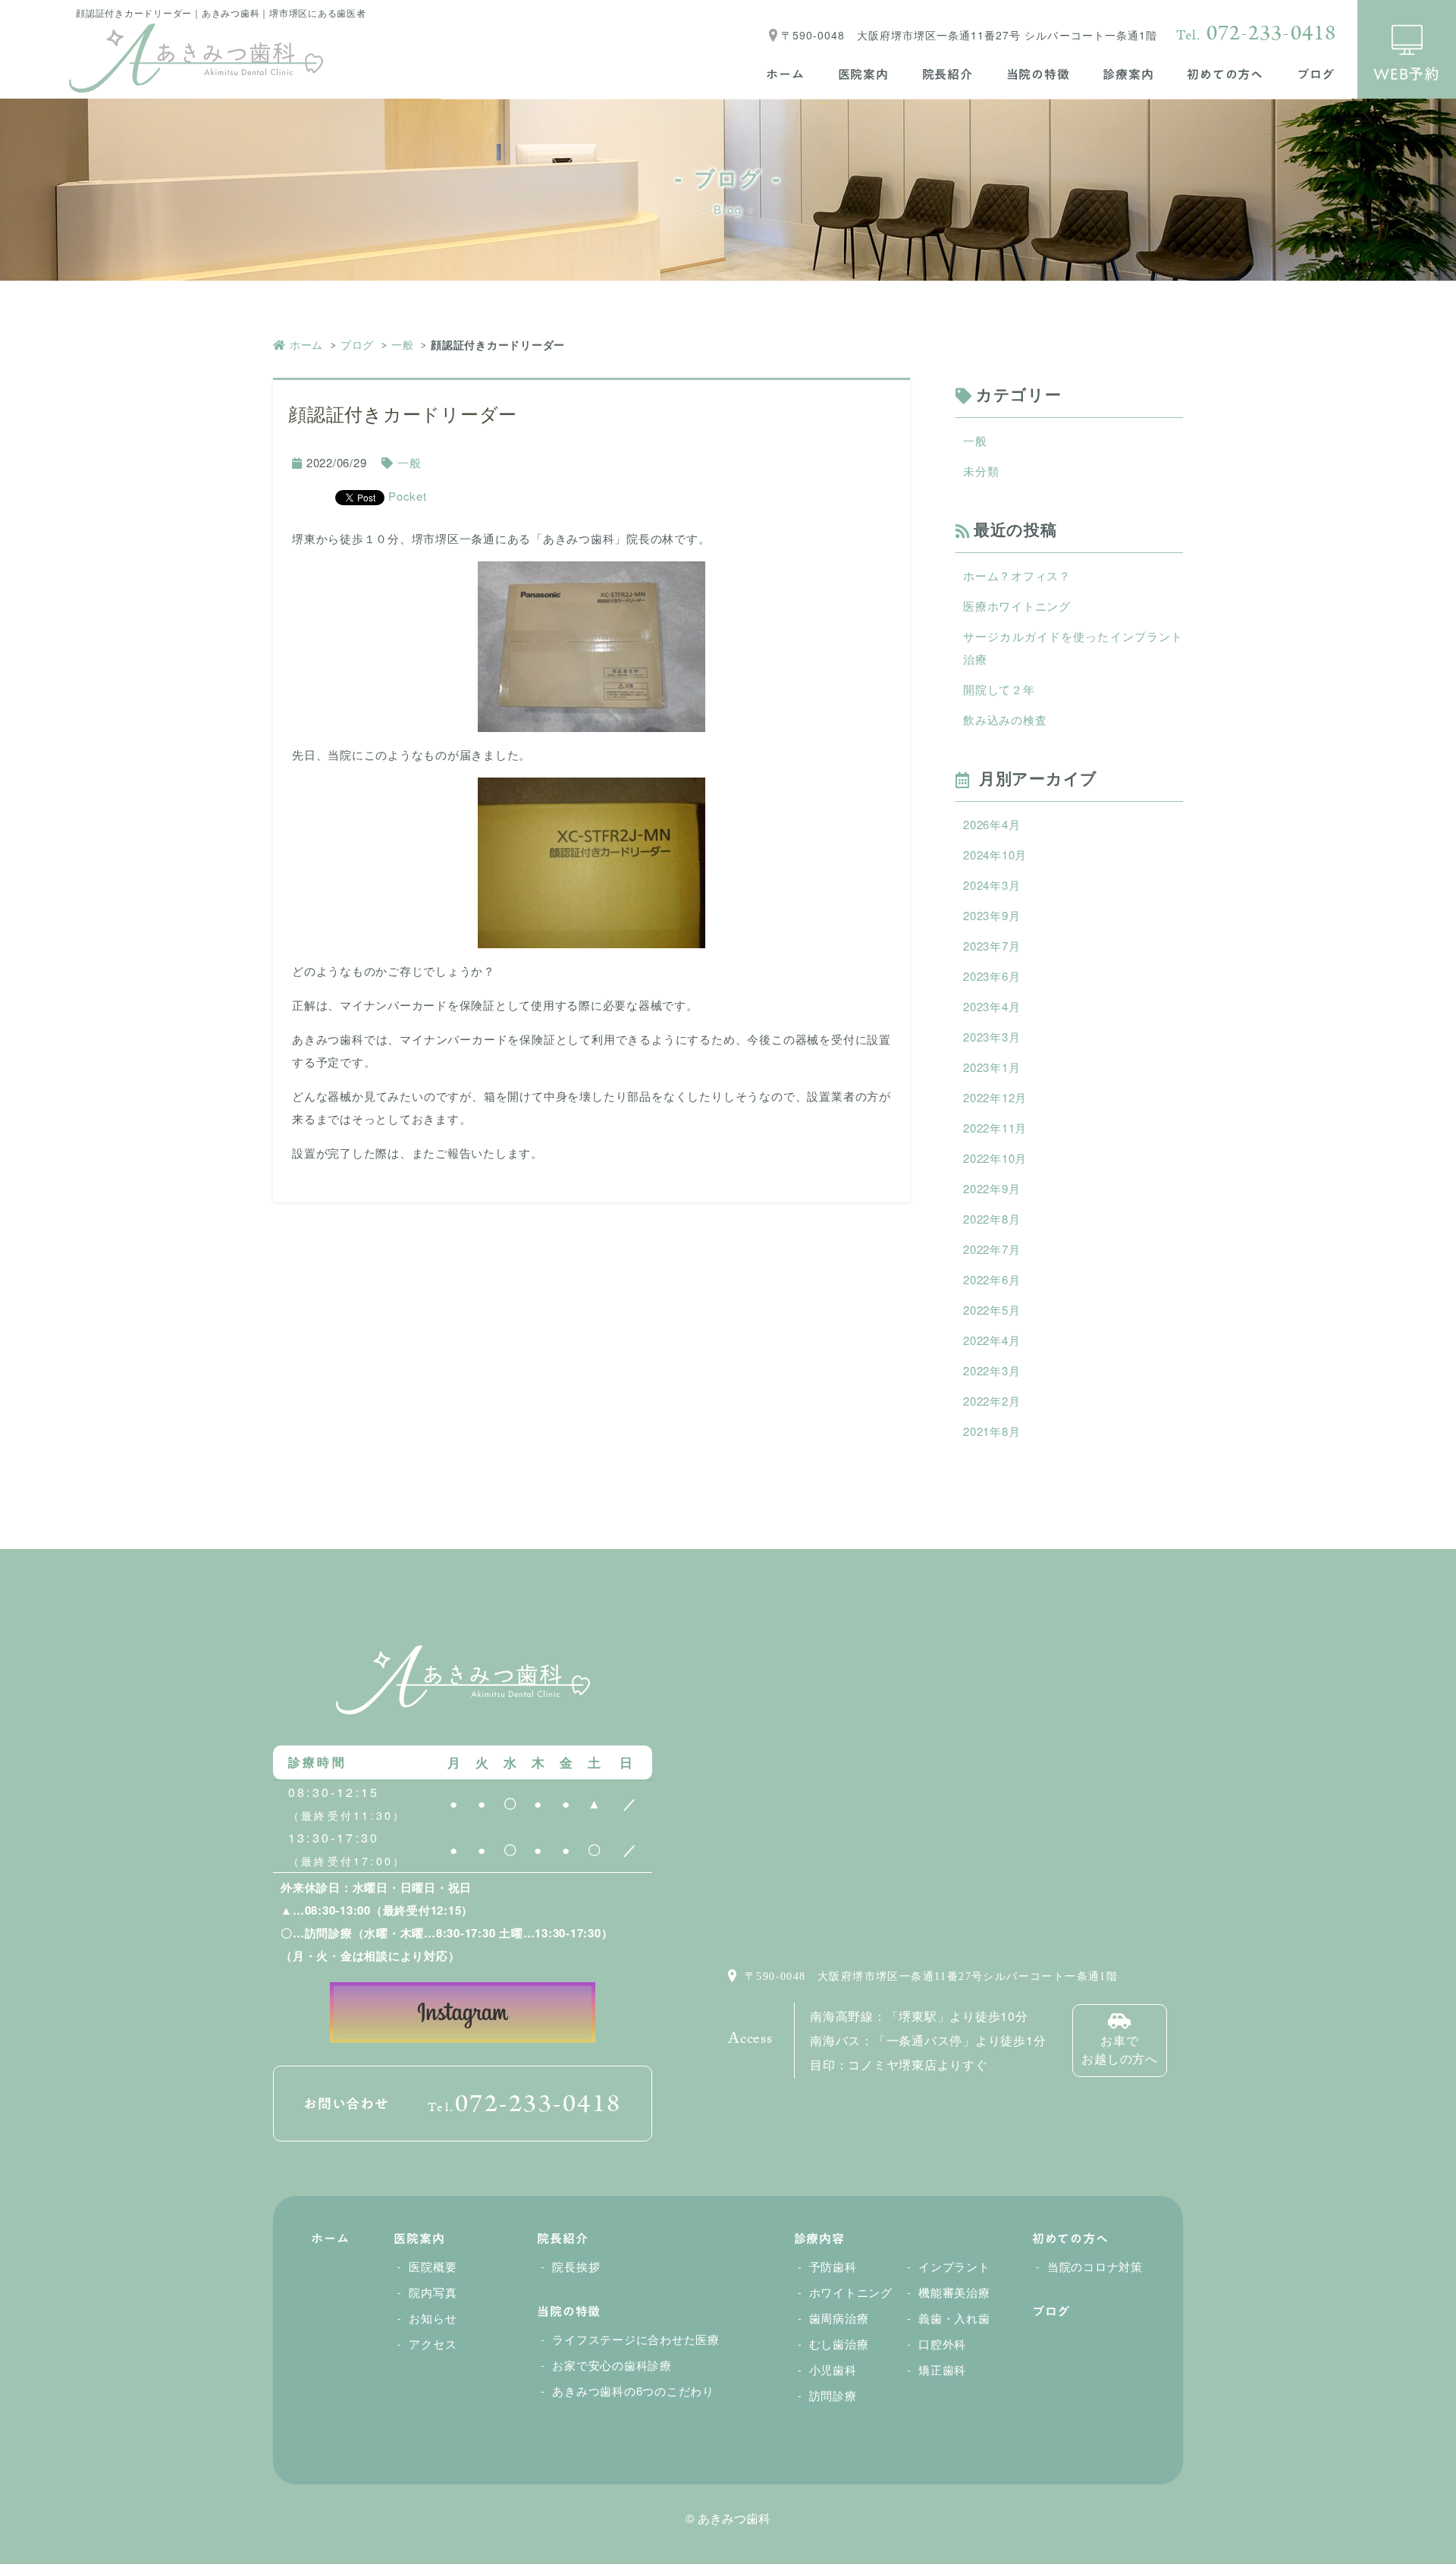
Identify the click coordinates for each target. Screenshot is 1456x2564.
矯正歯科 (942, 2369)
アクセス (433, 2344)
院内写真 (433, 2292)
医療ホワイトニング (1017, 606)
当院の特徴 (1038, 74)
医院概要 (433, 2266)
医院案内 (863, 74)
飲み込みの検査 (1005, 720)
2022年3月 (992, 1370)
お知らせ (433, 2318)
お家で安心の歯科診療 (612, 2365)
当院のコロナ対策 (1095, 2266)
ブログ (1316, 74)
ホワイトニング (851, 2292)
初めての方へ (1225, 74)
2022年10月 (995, 1158)
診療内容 (819, 2239)
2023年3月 (992, 1037)
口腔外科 (942, 2344)
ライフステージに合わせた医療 (636, 2339)
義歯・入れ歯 (954, 2318)
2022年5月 (992, 1310)
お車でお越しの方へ (1120, 2049)
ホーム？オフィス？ (1017, 575)
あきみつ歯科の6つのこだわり (633, 2391)
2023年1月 (992, 1067)
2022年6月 (992, 1279)
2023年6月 (992, 976)
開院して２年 (999, 689)
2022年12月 (995, 1097)
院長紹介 (948, 74)
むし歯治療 (839, 2344)
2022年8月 (992, 1219)
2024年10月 (995, 855)
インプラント (954, 2266)
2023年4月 (992, 1006)
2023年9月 (992, 915)
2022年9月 (992, 1188)
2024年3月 (992, 885)
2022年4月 (992, 1340)
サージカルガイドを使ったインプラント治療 (1073, 647)
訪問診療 (833, 2395)
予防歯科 (833, 2266)
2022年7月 (992, 1249)
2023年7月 (992, 946)
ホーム (785, 74)
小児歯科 (833, 2369)
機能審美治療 (954, 2292)
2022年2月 (992, 1401)
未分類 (981, 471)
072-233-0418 (1256, 33)
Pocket (408, 496)
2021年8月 (992, 1431)
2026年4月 (992, 824)
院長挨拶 (576, 2266)
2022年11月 (995, 1128)
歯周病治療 (839, 2318)
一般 (403, 344)
